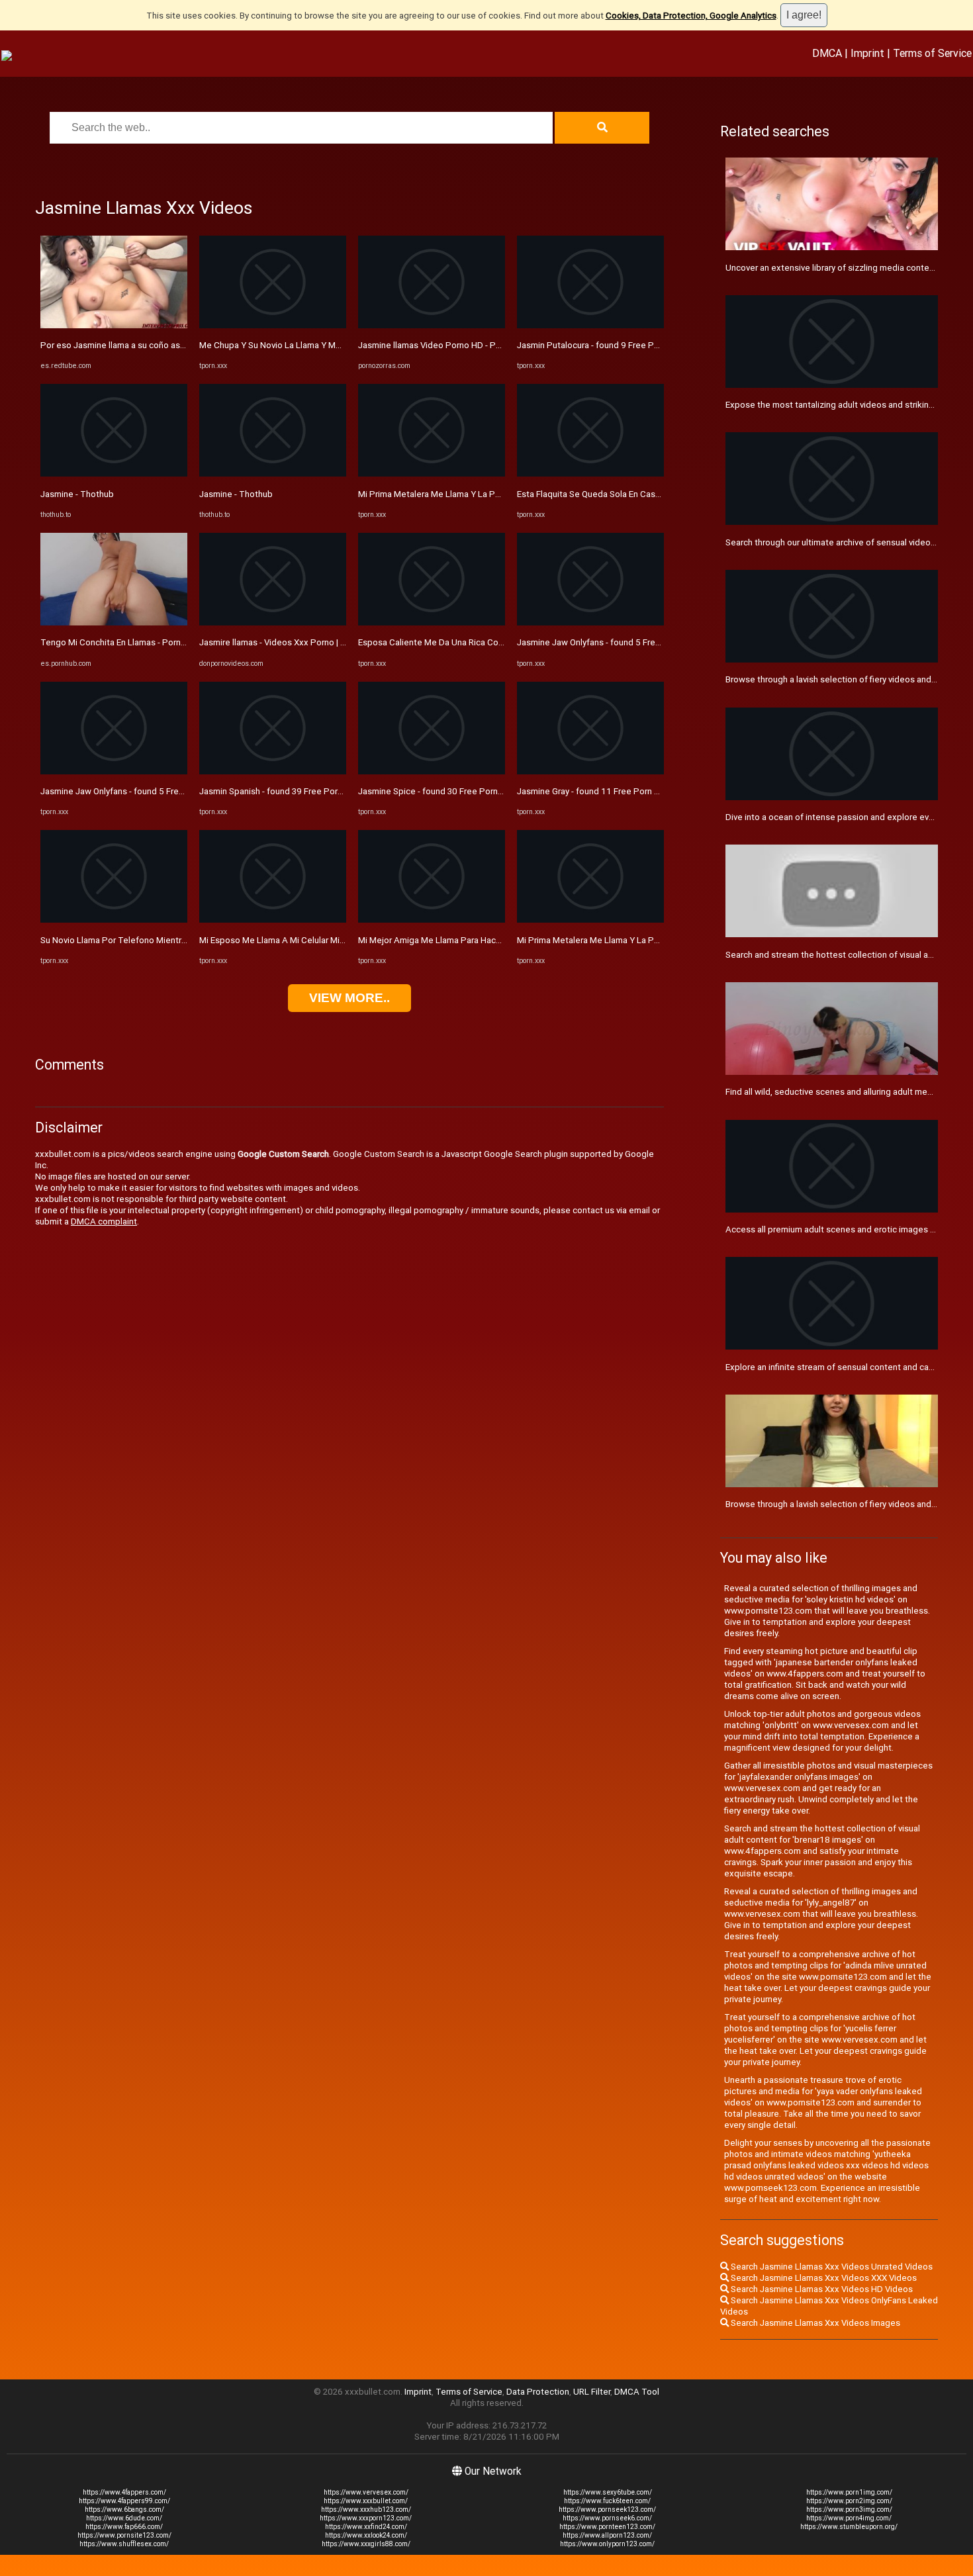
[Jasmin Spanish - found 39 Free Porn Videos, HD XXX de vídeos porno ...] (273, 771)
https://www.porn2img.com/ (849, 2501)
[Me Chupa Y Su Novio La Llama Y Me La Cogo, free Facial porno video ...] (273, 325)
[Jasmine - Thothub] (114, 474)
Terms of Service (932, 53)
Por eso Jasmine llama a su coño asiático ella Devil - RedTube (161, 345)
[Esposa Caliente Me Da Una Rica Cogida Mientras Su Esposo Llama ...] (432, 622)
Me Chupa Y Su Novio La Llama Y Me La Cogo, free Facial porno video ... (339, 345)
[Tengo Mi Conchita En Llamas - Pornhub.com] (114, 622)
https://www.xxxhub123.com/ (366, 2509)
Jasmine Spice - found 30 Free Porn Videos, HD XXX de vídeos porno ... (497, 791)
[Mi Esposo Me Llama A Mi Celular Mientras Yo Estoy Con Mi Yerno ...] (273, 920)
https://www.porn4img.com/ (849, 2518)
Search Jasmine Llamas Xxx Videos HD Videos (821, 2289)
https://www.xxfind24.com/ (366, 2527)
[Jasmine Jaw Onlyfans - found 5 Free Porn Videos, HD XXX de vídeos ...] (114, 771)
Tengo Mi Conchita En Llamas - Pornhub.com (127, 642)
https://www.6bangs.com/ (124, 2509)
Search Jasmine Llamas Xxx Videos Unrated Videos (831, 2267)
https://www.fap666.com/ (124, 2527)
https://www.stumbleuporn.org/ (849, 2527)
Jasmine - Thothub (77, 494)
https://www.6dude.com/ (124, 2518)
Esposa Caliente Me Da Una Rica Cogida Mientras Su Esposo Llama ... (493, 642)
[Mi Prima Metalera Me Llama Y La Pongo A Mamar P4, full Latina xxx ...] (432, 474)
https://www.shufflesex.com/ (124, 2544)
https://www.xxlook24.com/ (366, 2535)
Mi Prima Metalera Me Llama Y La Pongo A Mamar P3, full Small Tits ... (653, 940)
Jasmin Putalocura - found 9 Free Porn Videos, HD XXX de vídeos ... (648, 345)
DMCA (827, 53)
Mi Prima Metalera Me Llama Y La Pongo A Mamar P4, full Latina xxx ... (494, 494)
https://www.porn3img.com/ (849, 2509)
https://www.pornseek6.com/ (607, 2518)
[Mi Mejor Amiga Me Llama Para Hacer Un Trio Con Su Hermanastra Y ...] (432, 920)
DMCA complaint (104, 1221)
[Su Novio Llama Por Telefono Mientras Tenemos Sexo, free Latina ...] (114, 920)
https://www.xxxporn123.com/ (366, 2518)
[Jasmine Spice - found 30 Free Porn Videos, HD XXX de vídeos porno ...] (432, 771)
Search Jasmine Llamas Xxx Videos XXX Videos (823, 2278)
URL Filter (592, 2392)
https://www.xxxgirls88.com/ (366, 2544)
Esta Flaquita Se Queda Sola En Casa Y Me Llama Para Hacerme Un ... (651, 494)
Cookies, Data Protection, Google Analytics (691, 16)
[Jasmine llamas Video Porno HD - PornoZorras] (432, 325)
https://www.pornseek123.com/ (607, 2509)
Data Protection (538, 2392)
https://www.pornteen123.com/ (607, 2527)
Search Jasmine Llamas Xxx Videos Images (814, 2323)
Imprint (867, 53)
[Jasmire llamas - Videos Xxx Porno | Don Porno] (273, 622)
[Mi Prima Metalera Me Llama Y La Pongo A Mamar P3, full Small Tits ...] (590, 920)
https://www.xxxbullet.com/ (366, 2501)
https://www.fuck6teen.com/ (607, 2501)
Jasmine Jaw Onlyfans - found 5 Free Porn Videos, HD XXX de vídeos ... (179, 791)
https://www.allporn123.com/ (607, 2535)
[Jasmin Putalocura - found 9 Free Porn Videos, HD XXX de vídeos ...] (590, 325)
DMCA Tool (637, 2392)
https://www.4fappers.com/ (124, 2492)
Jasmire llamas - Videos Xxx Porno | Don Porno (291, 642)
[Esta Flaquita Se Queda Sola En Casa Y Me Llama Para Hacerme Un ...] (590, 474)
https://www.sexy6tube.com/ (608, 2492)
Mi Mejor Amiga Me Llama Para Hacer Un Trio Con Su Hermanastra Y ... (495, 940)
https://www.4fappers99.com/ (124, 2501)
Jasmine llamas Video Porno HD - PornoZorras (449, 345)
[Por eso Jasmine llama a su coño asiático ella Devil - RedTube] (114, 325)
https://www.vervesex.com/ (366, 2492)
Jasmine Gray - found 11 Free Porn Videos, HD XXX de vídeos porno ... (653, 791)
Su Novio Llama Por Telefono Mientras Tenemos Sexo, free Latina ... (174, 940)
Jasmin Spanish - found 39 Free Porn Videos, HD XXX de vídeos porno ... (340, 791)
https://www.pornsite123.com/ (124, 2535)
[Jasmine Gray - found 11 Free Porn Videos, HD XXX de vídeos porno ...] (590, 771)
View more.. (349, 998)
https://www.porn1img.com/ (849, 2492)
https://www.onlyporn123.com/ (607, 2544)
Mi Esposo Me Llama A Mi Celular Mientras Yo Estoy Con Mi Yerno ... (331, 940)
